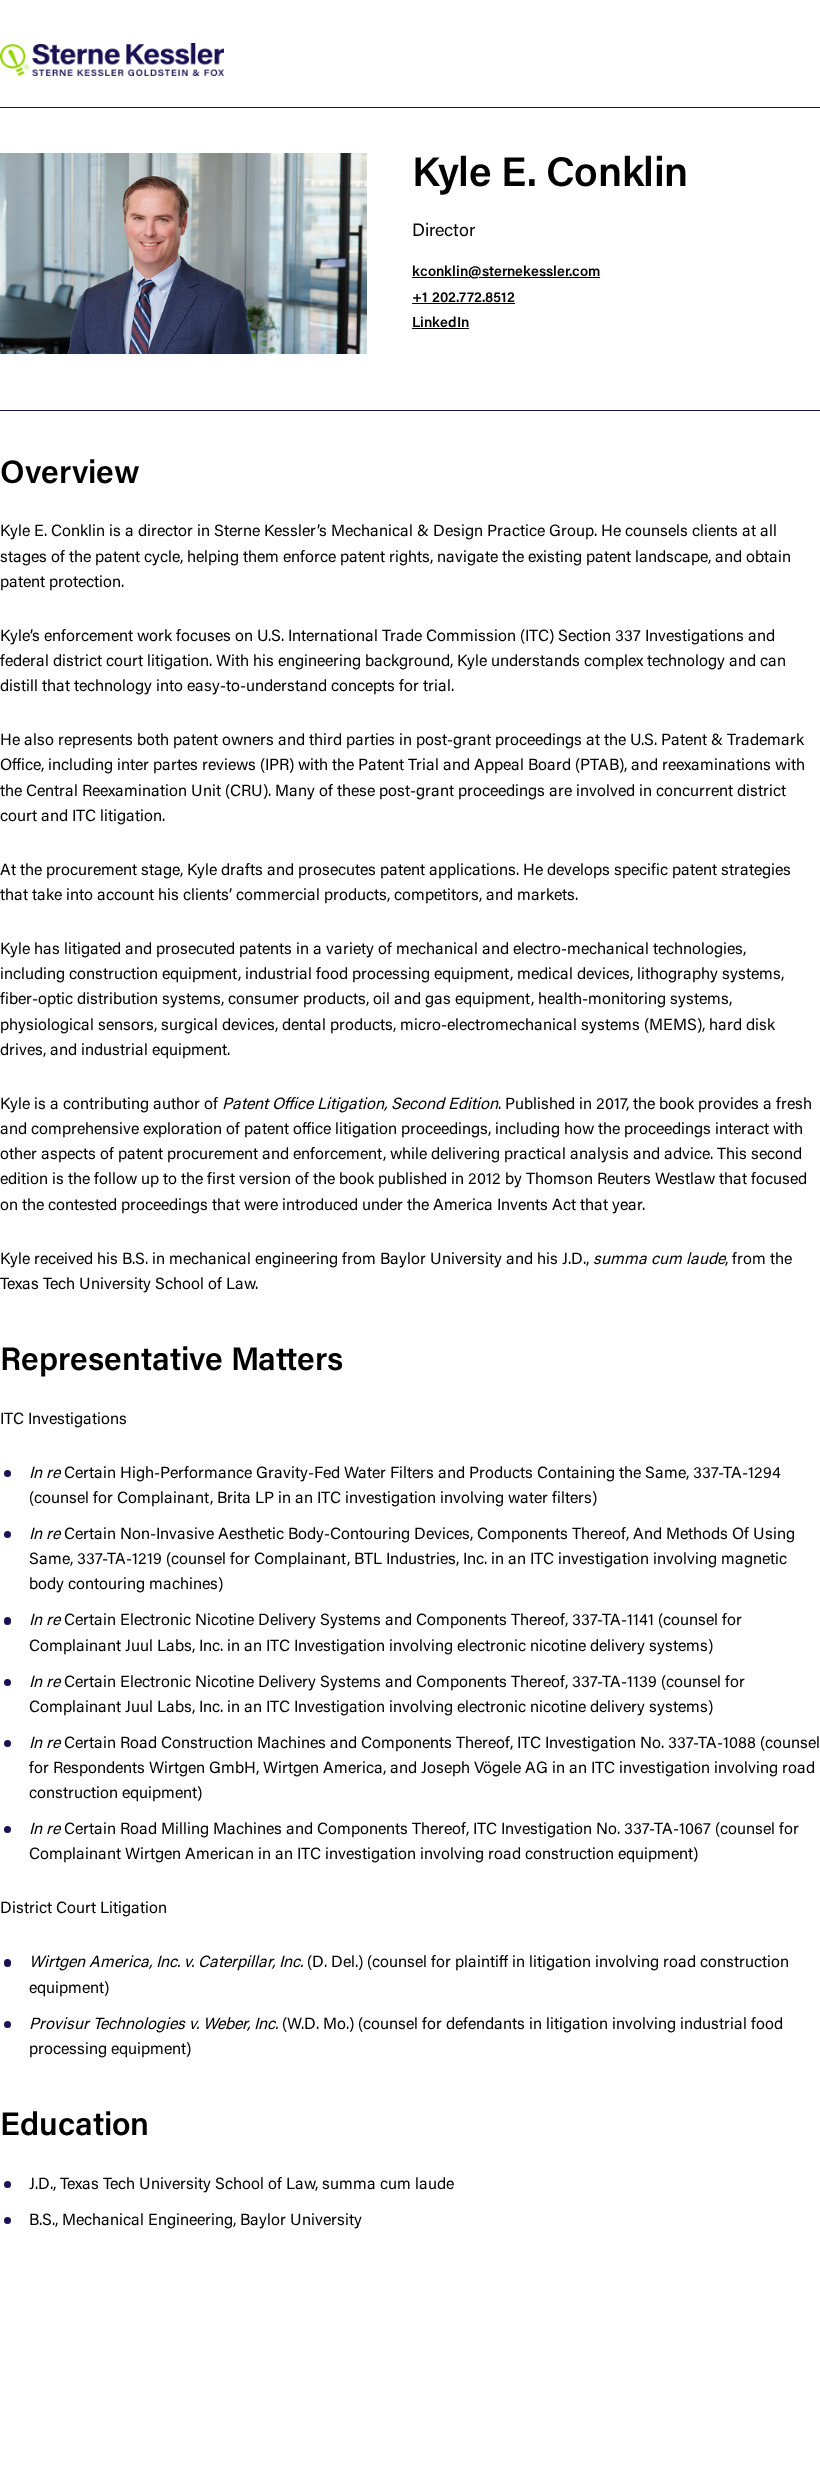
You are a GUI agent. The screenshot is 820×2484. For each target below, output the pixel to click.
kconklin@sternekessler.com (506, 272)
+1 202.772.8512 (463, 298)
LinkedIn (440, 323)
